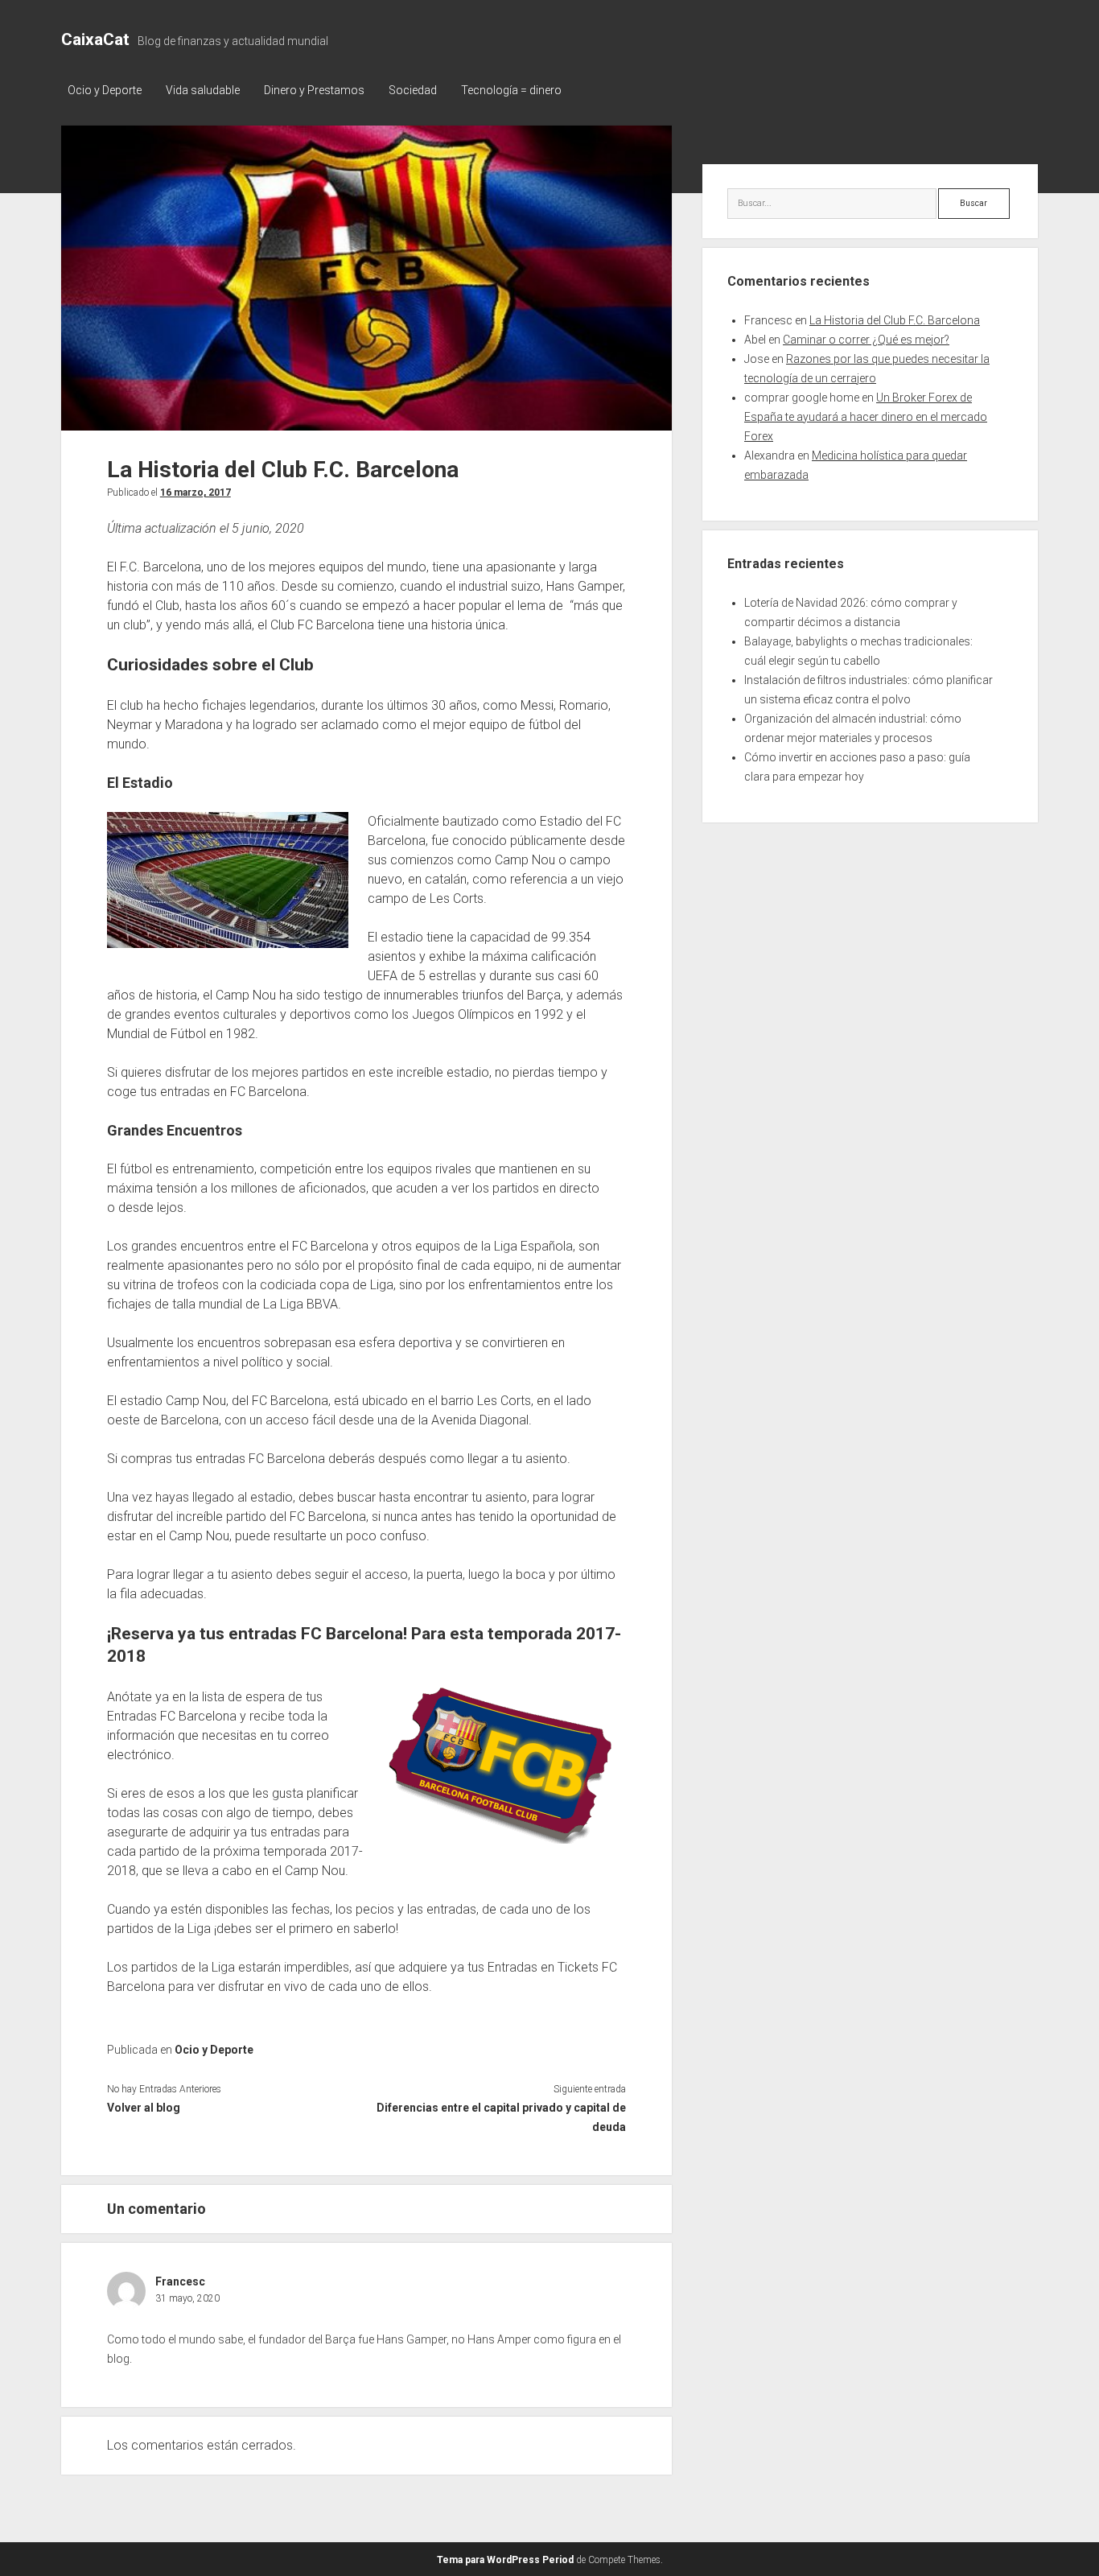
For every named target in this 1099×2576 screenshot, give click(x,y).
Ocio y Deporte (105, 90)
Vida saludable (203, 90)
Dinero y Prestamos (314, 90)
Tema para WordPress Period (505, 2560)
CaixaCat (95, 39)
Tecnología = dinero (511, 90)
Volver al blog (144, 2108)
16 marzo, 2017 (196, 493)
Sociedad (413, 90)
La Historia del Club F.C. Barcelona (895, 320)
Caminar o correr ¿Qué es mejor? (866, 340)
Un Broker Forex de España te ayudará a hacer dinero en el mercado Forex (866, 417)
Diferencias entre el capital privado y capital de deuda (501, 2117)
